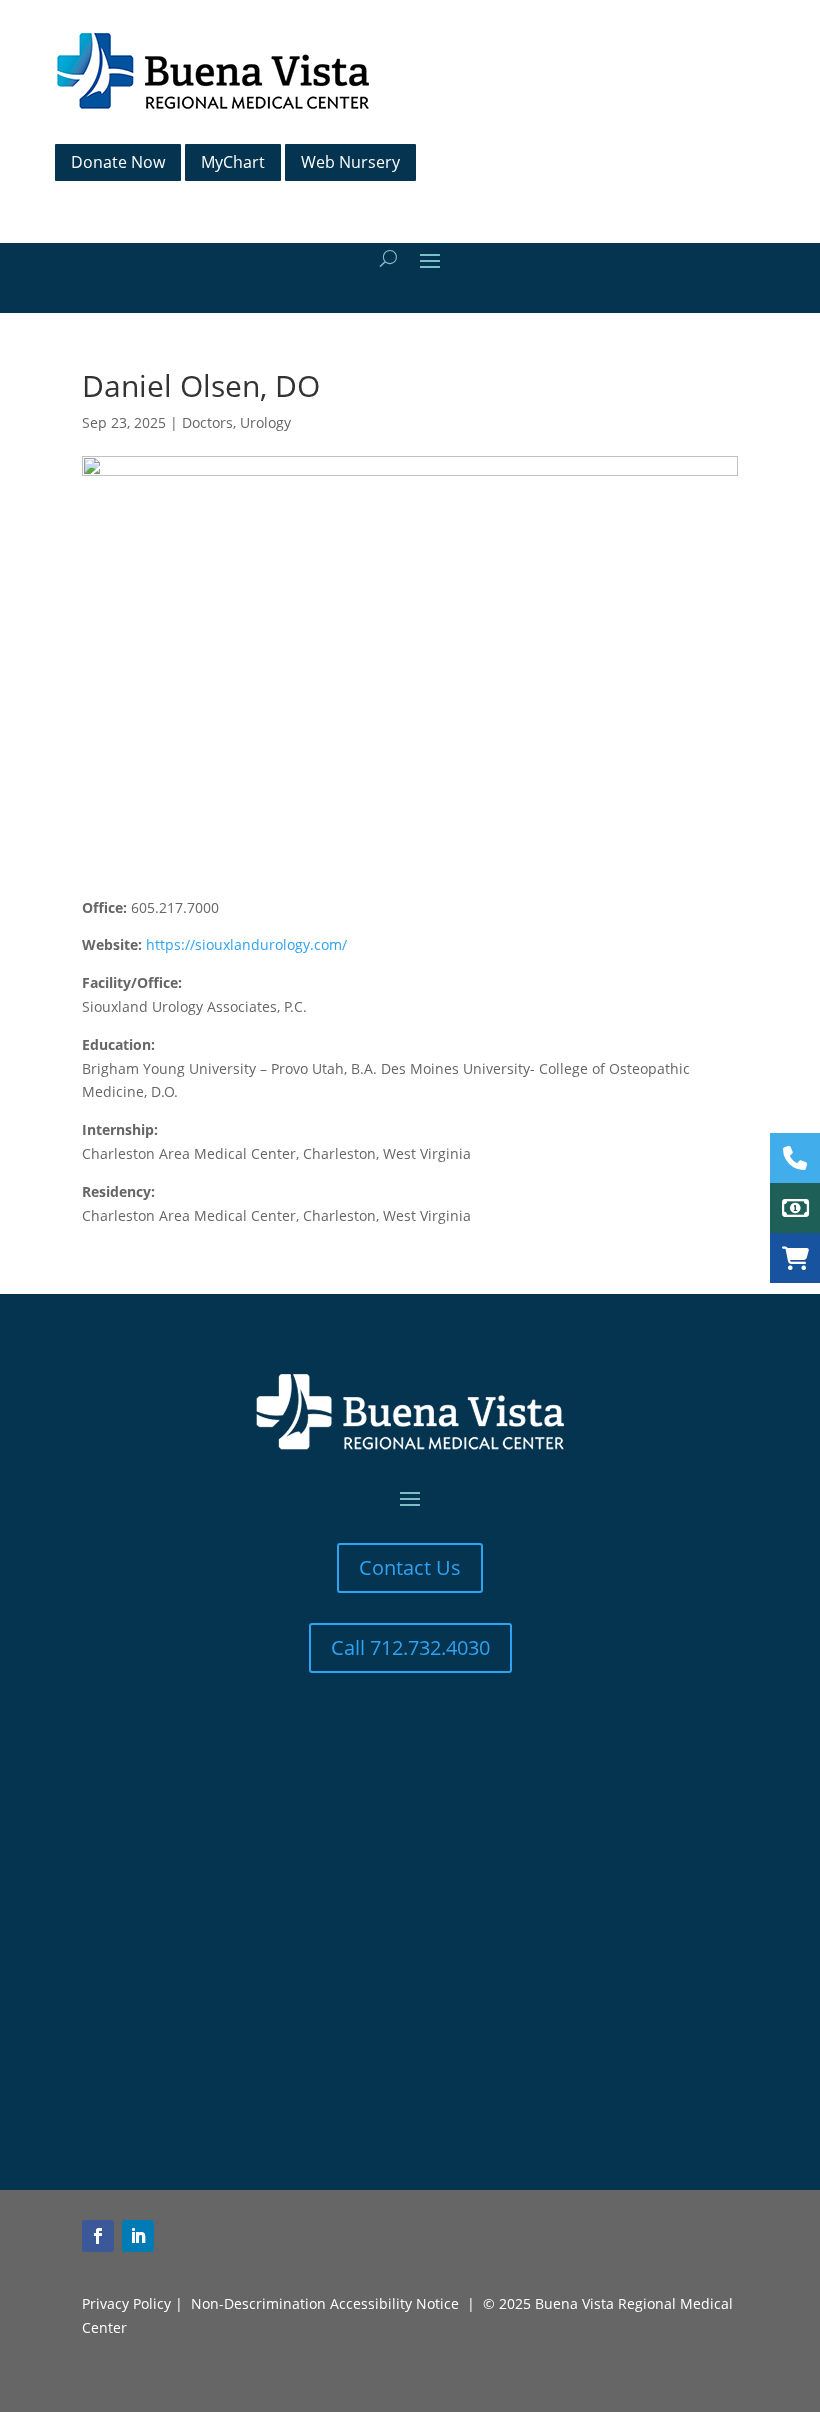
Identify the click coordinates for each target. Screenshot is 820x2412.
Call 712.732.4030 (410, 1647)
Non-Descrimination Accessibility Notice (325, 2303)
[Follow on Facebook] (98, 2236)
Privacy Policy (126, 2303)
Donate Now (118, 162)
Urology (265, 422)
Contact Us (410, 1567)
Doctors (207, 422)
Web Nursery (350, 162)
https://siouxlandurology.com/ (246, 944)
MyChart (233, 162)
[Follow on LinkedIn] (138, 2236)
